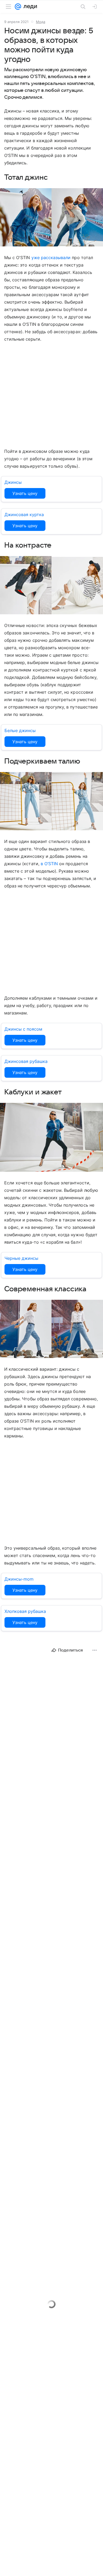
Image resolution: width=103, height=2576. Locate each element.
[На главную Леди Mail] (29, 7)
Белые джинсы (20, 730)
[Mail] (18, 7)
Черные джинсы (21, 1258)
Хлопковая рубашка (25, 1611)
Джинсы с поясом (23, 1029)
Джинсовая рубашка (26, 1061)
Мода (41, 22)
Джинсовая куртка (24, 515)
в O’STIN (49, 864)
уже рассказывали (51, 258)
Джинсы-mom (19, 1579)
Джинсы (13, 482)
